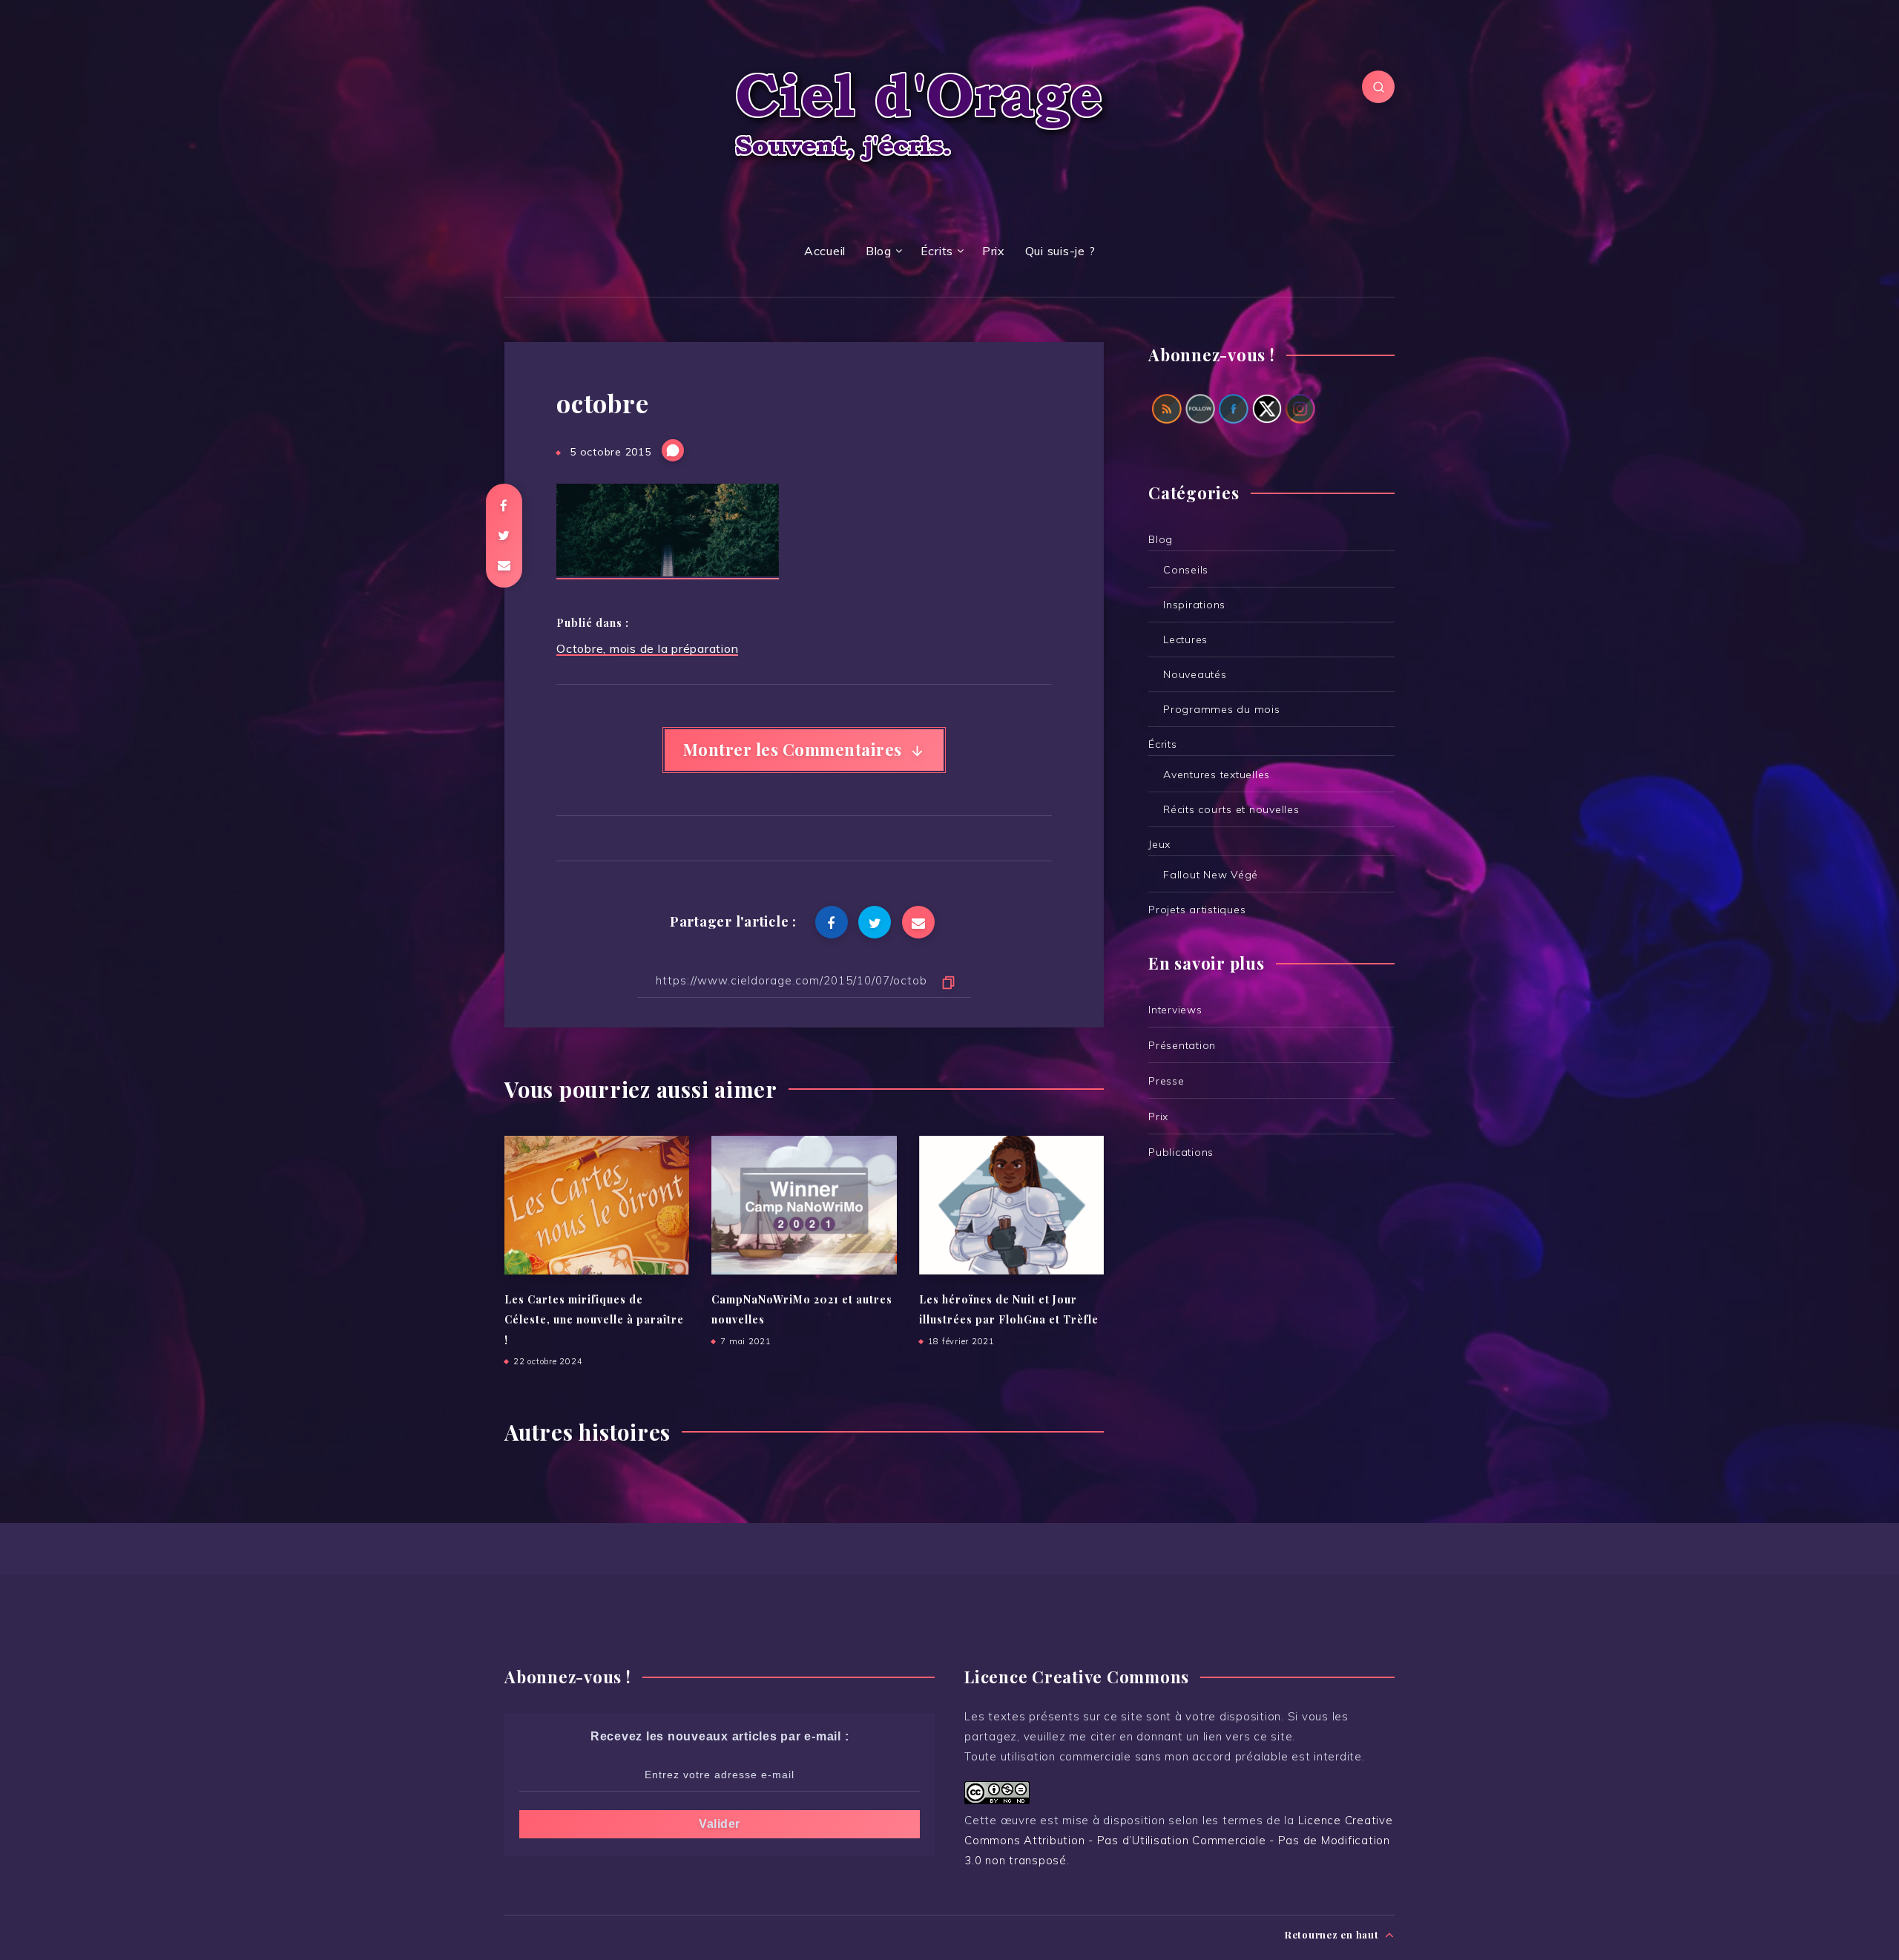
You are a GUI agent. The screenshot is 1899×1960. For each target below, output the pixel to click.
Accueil (825, 251)
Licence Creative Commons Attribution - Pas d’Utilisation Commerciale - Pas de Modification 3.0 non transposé (1179, 1840)
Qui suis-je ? (1060, 251)
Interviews (1175, 1010)
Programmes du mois (1222, 709)
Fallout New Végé (1211, 875)
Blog (879, 251)
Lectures (1185, 639)
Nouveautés (1195, 674)
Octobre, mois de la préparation (647, 648)
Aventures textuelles (1217, 775)
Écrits (937, 251)
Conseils (1186, 570)
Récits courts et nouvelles (1231, 809)
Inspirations (1194, 605)
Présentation (1182, 1045)
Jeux (1159, 844)
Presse (1166, 1081)
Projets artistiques (1197, 910)
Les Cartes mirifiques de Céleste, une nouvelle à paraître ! (594, 1320)
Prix (994, 251)
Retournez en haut (1333, 1934)
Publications (1181, 1152)
